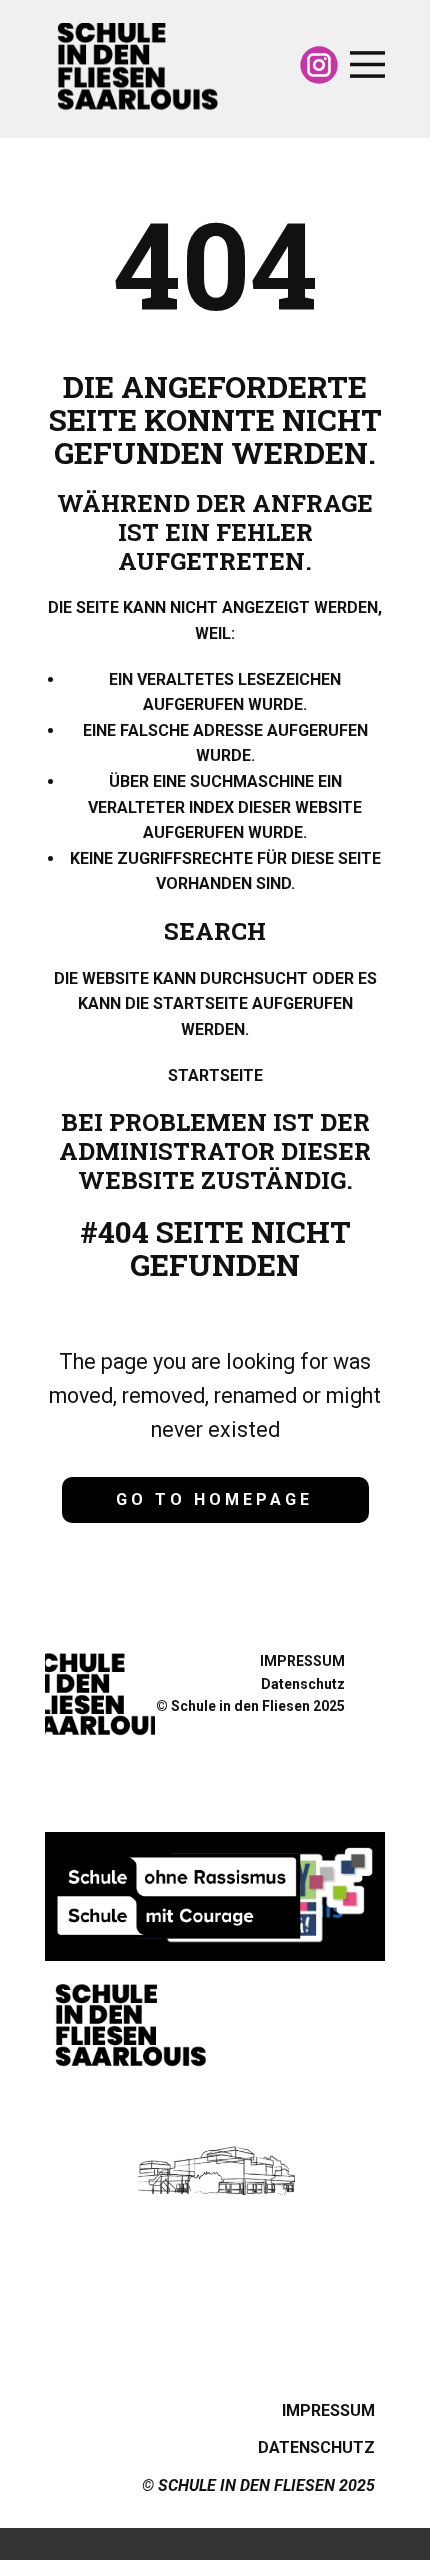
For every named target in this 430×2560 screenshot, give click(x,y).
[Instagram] (319, 65)
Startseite (215, 1075)
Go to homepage (214, 1499)
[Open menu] (367, 64)
